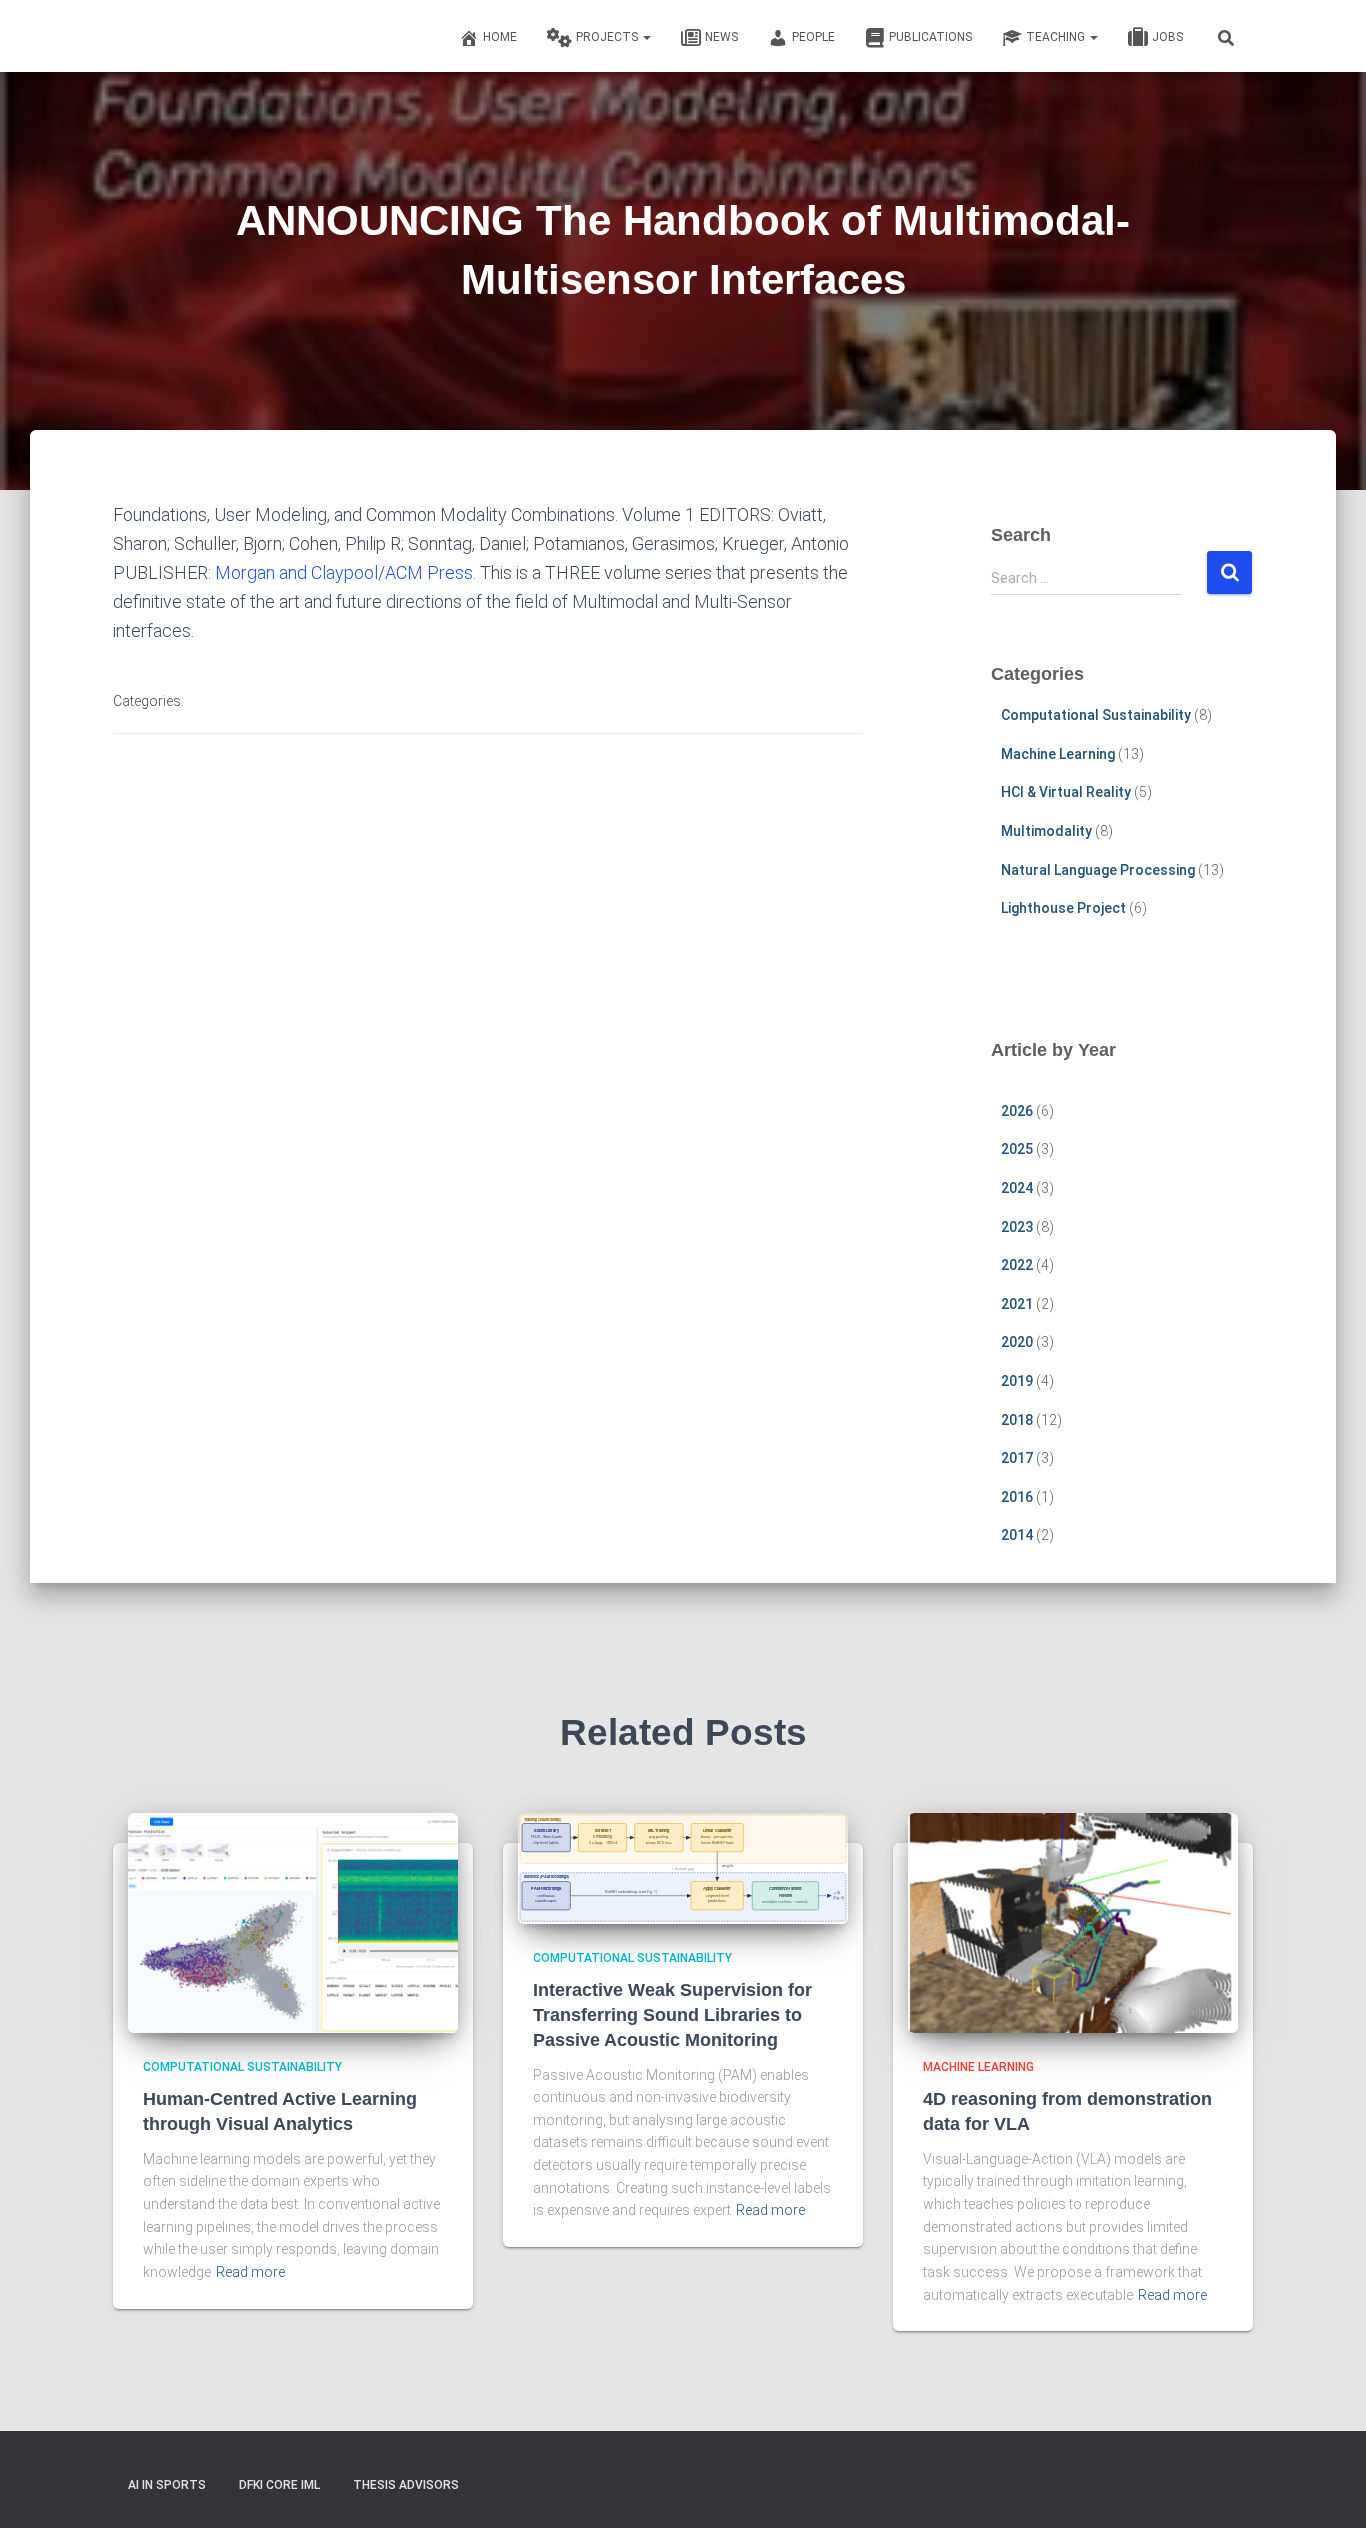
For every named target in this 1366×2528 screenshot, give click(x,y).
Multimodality (1046, 831)
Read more (250, 2272)
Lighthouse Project (1063, 908)
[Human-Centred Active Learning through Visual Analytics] (293, 1922)
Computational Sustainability (1096, 715)
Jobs (1167, 37)
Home (500, 37)
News (721, 37)
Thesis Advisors (406, 2485)
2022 (1017, 1265)
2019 (1017, 1381)
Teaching (1057, 37)
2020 (1017, 1342)
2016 (1017, 1497)
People (813, 37)
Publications (930, 37)
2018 (1017, 1420)
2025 (1017, 1149)
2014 (1017, 1535)
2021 (1017, 1304)
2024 (1017, 1188)
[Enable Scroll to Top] (1326, 2488)
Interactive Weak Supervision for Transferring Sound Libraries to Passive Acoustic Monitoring (672, 2015)
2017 (1017, 1458)
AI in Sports (167, 2485)
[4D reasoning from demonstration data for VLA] (1073, 1922)
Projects (608, 37)
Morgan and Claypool (296, 572)
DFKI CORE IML (279, 2485)
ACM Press (429, 572)
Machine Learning (1058, 754)
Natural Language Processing (1098, 870)
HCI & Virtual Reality (1066, 792)
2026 (1017, 1111)
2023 (1017, 1227)
